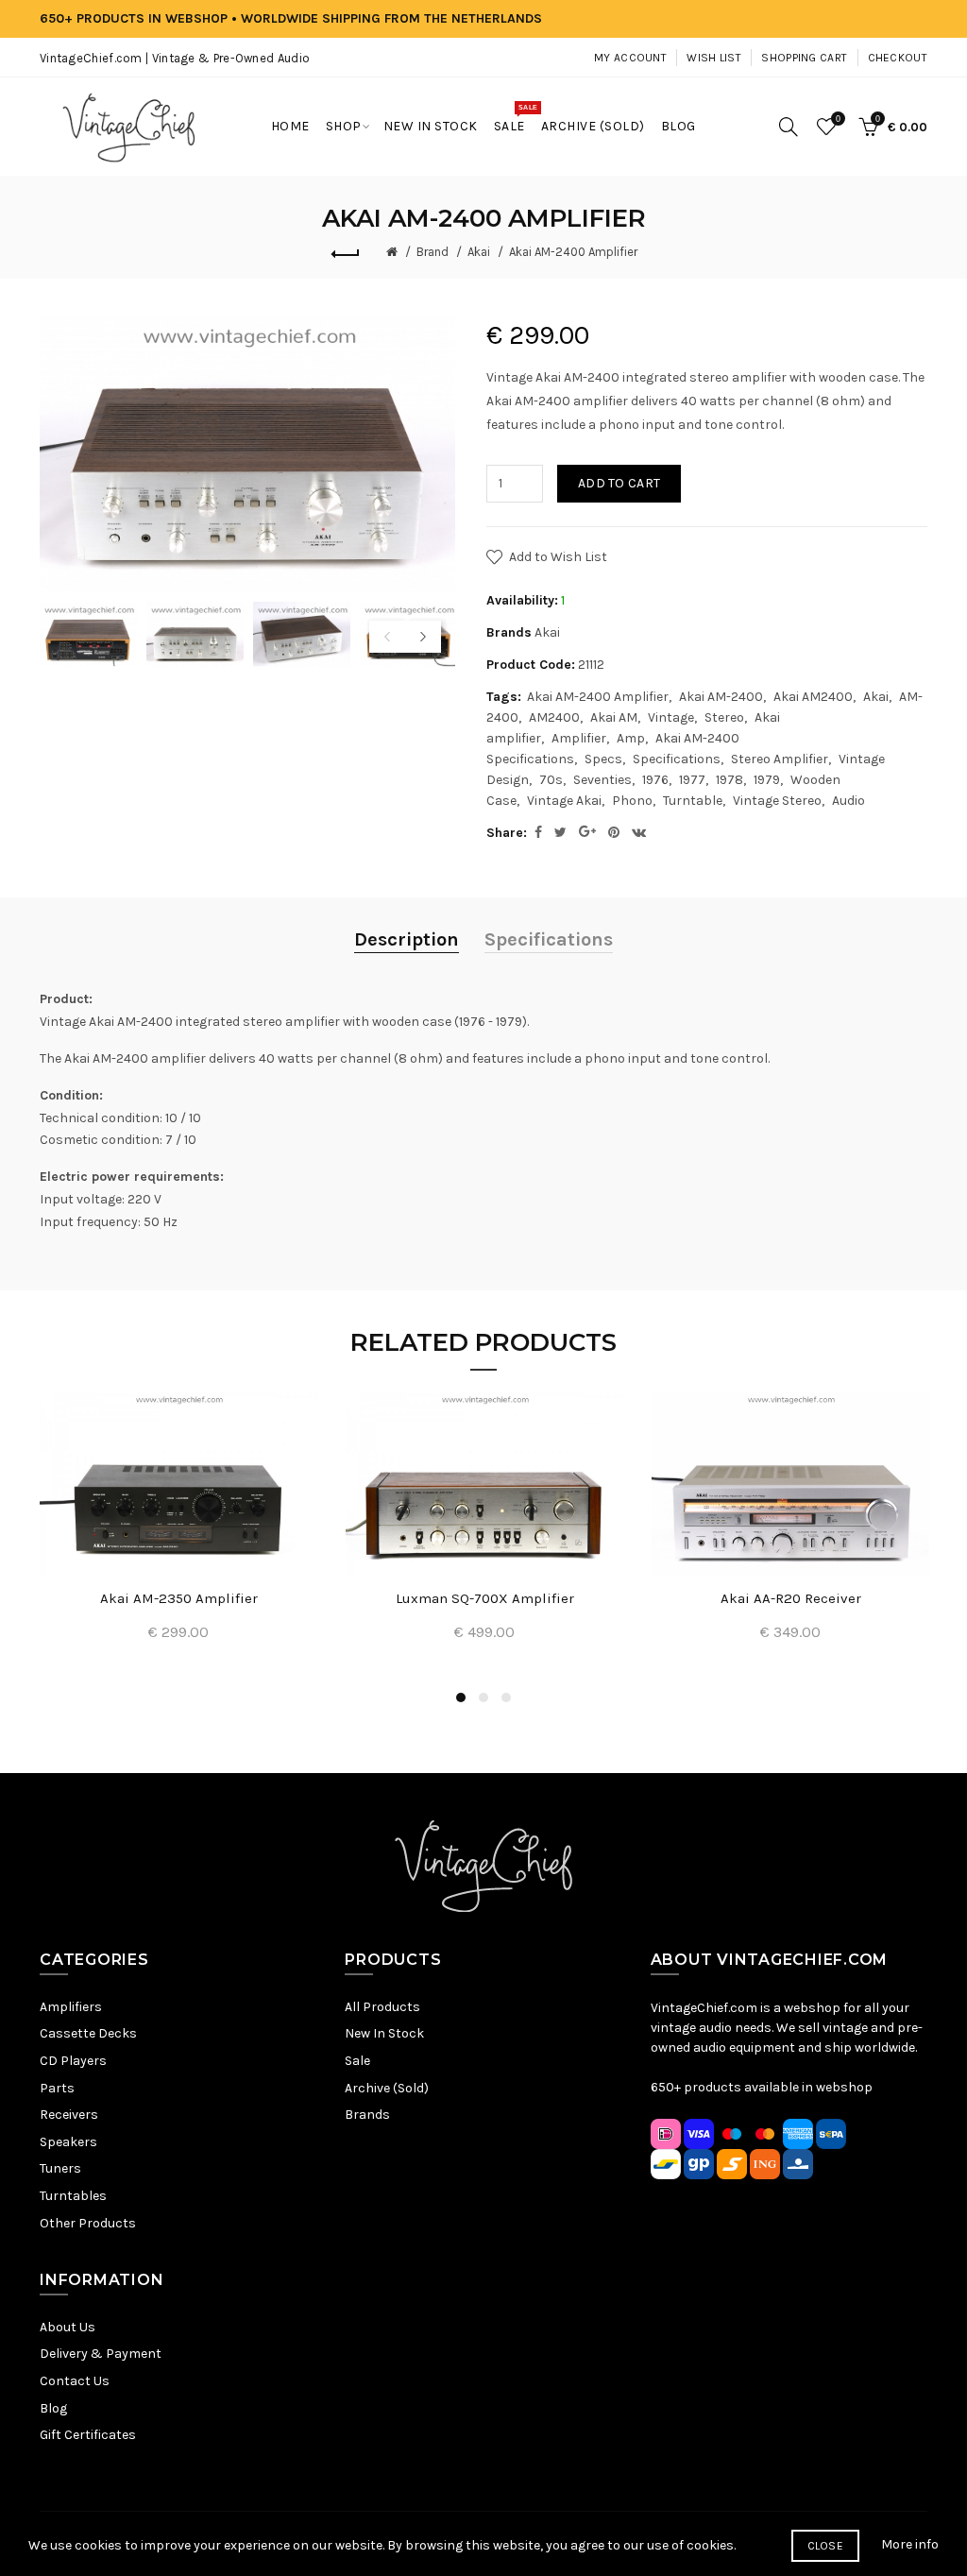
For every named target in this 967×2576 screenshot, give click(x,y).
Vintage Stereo (777, 801)
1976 (655, 780)
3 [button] (506, 1697)
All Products (382, 2007)
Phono (632, 801)
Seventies (602, 780)
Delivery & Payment (101, 2354)
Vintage (671, 717)
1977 (692, 780)
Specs (603, 759)
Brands (367, 2115)
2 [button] (483, 1697)
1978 (729, 780)
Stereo (724, 717)
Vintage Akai (564, 801)
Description (407, 939)
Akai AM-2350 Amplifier (179, 1598)
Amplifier (579, 738)
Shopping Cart (804, 58)
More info (910, 2544)
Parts (57, 2088)
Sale (357, 2061)
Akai (479, 252)
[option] (88, 634)
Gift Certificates (88, 2435)
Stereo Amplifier (780, 759)
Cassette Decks (88, 2033)
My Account (630, 58)
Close (826, 2546)
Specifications (677, 759)
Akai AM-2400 (721, 697)
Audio (848, 801)
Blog (53, 2408)
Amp (631, 738)
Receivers (69, 2115)
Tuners (60, 2168)
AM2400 (554, 717)
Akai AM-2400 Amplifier (573, 252)
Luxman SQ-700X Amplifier (485, 1598)
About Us (68, 2327)
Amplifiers (71, 2007)
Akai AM (614, 717)
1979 (767, 780)
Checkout (898, 58)
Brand (433, 252)
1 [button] (461, 1697)
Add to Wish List (558, 557)
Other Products (88, 2223)
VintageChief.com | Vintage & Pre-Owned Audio (175, 58)
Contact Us (75, 2381)
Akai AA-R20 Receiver (791, 1598)
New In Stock (384, 2033)
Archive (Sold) (387, 2088)
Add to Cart (619, 483)
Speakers (68, 2142)
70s (551, 780)
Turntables (73, 2196)
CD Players (73, 2061)
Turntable (693, 801)
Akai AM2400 (813, 697)
